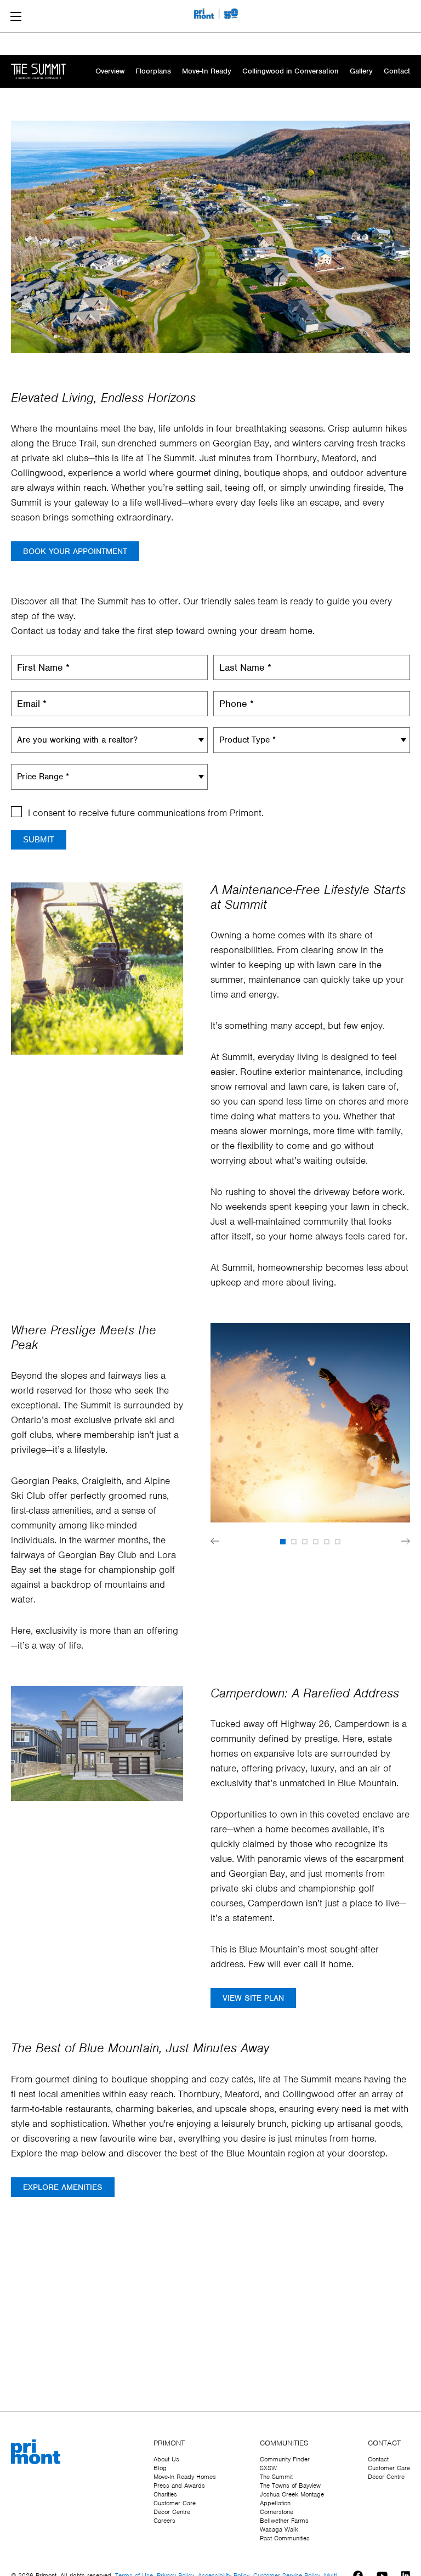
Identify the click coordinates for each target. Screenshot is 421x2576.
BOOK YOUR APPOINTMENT (75, 551)
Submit (39, 839)
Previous (215, 1541)
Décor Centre (172, 2512)
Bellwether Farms (284, 2521)
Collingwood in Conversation (291, 71)
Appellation (275, 2503)
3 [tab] (305, 1542)
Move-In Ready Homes (185, 2477)
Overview (110, 71)
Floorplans (153, 71)
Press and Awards (179, 2486)
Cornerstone (277, 2512)
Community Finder (285, 2459)
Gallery (361, 71)
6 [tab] (338, 1542)
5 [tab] (327, 1542)
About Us (166, 2459)
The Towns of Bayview (290, 2486)
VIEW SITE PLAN (253, 1998)
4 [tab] (316, 1542)
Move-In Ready (207, 71)
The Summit (276, 2477)
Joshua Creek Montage (292, 2494)
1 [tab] (283, 1542)
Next (406, 1541)
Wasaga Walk (279, 2529)
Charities (165, 2494)
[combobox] (109, 740)
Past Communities (285, 2538)
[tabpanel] (310, 1425)
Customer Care (175, 2503)
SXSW (268, 2468)
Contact (397, 71)
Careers (164, 2521)
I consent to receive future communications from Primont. (146, 813)
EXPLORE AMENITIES (63, 2187)
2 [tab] (294, 1542)
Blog (160, 2468)
